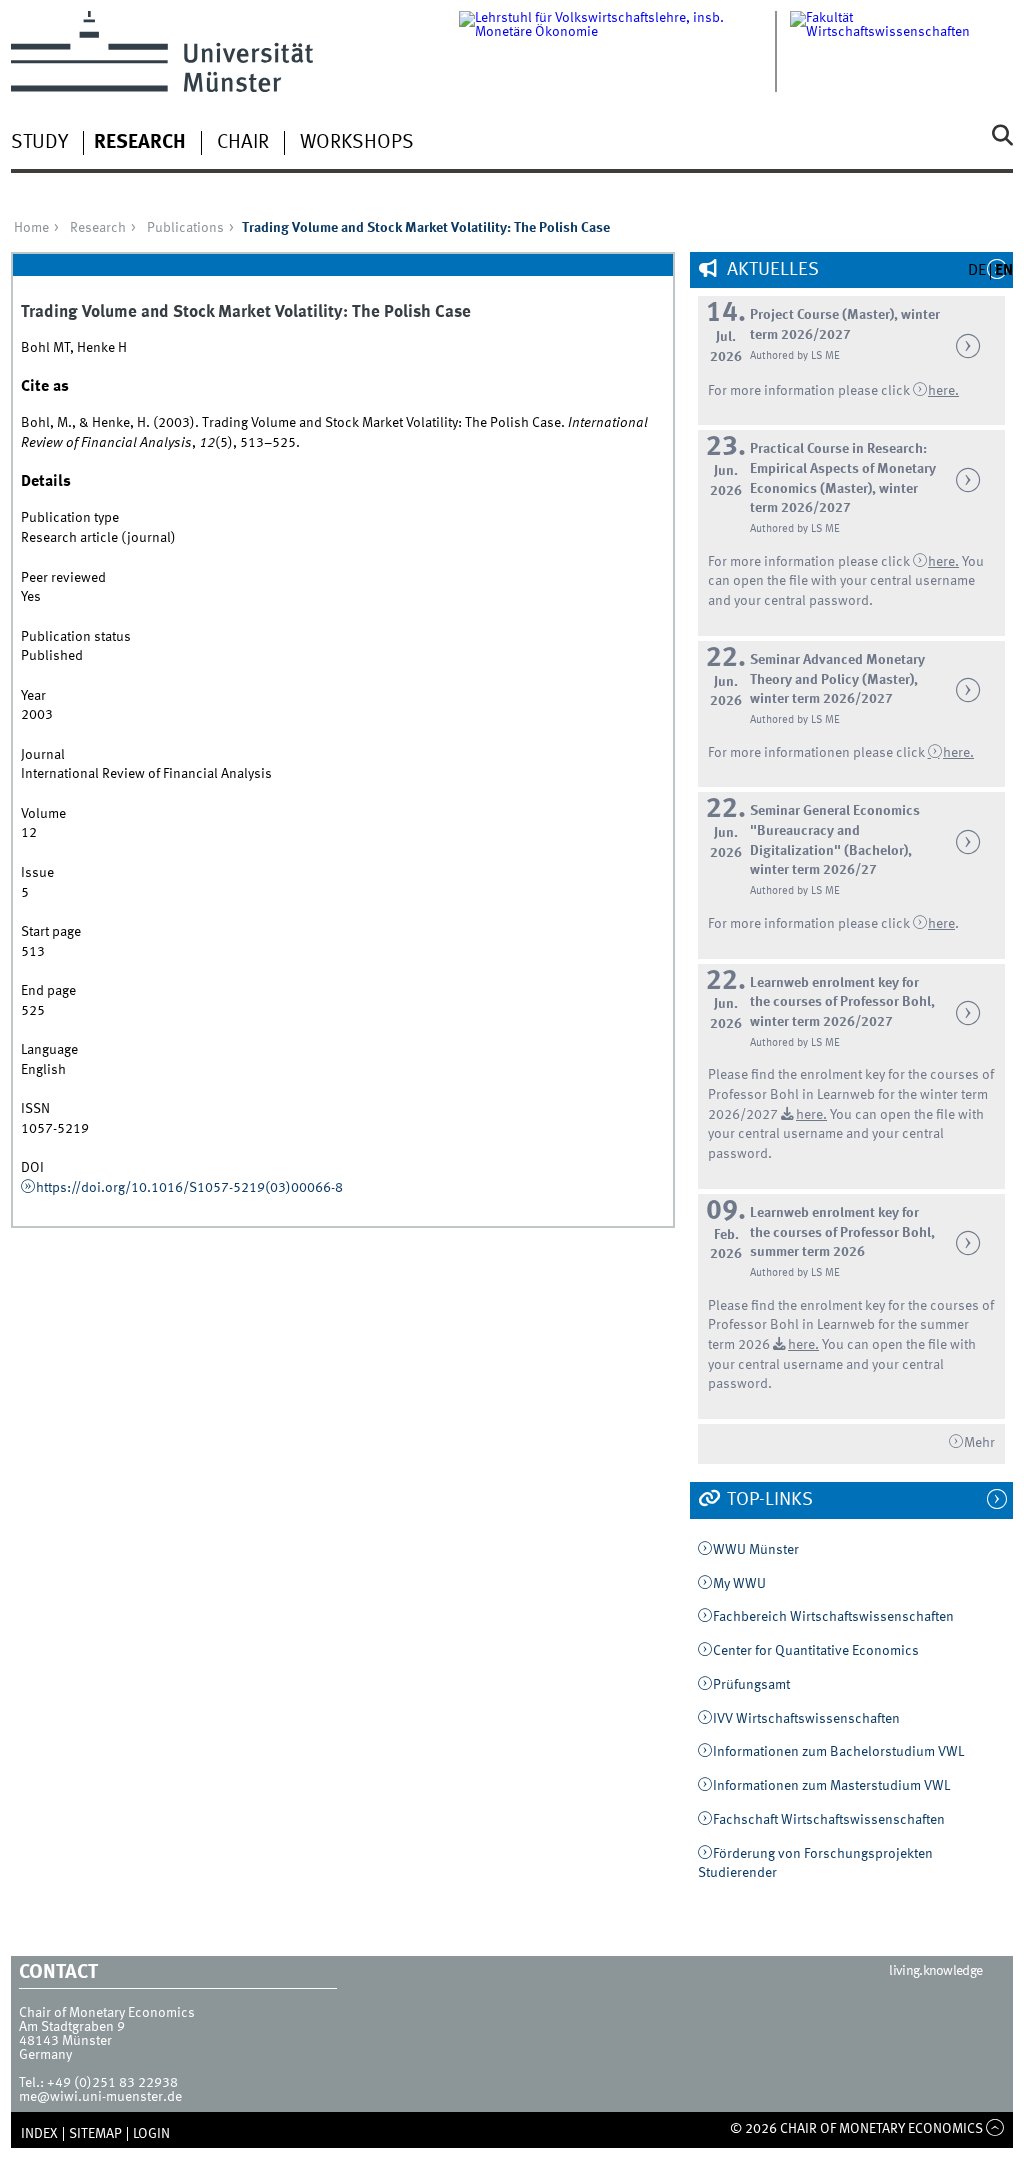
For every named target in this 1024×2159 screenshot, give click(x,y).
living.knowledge (935, 1971)
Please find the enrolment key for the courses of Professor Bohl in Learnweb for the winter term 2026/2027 (851, 1094)
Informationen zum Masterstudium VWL (831, 1786)
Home (31, 228)
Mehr (979, 1443)
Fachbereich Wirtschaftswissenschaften (833, 1617)
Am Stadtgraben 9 (72, 2027)
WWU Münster (756, 1550)
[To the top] (995, 2129)
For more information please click (810, 391)
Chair (243, 143)
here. (958, 753)
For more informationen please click (818, 753)
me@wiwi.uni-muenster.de (100, 2097)
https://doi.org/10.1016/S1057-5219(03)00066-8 (189, 1188)
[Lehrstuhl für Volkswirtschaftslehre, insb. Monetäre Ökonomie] (624, 51)
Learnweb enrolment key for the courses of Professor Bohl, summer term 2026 (842, 1232)
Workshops (357, 143)
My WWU (739, 1584)
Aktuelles (771, 270)
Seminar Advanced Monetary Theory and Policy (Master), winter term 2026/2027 (837, 679)
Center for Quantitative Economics (816, 1651)
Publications (185, 228)
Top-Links (768, 1500)
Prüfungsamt (751, 1685)
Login (151, 2134)
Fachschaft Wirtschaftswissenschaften (829, 1820)
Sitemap (95, 2134)
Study (39, 143)
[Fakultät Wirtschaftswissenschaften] (901, 51)
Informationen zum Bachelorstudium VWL (838, 1752)
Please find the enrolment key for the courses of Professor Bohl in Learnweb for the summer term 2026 (851, 1325)
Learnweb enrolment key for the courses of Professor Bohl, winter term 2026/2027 (842, 1002)
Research (140, 143)
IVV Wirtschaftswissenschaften (806, 1719)
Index (39, 2134)
